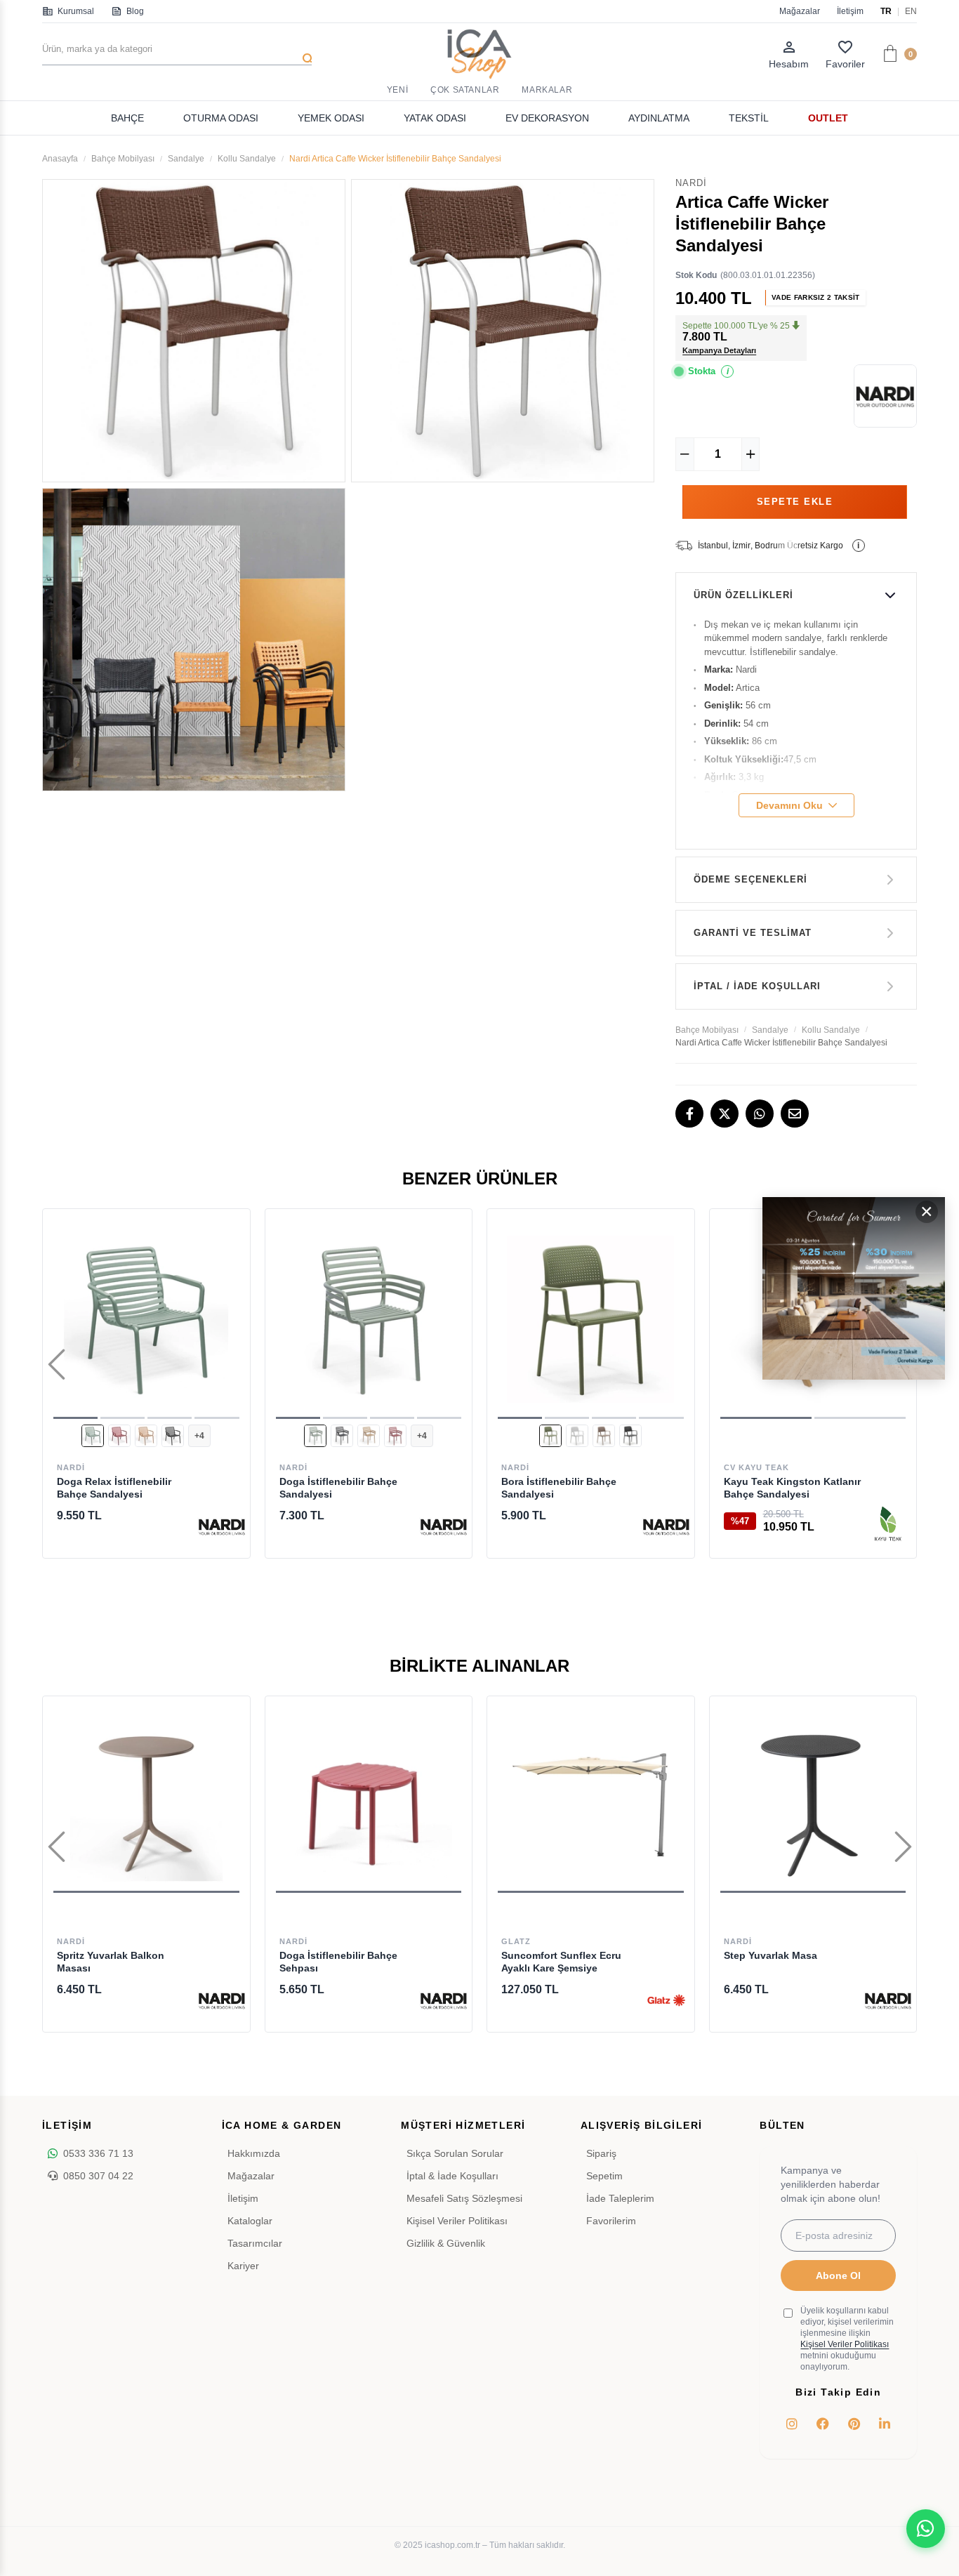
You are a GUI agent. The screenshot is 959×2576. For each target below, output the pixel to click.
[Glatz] (666, 2000)
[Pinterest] (854, 2424)
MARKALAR (547, 90)
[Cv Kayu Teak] (888, 1526)
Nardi (71, 1467)
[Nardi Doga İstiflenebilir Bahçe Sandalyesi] (369, 1320)
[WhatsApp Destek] (926, 2529)
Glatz (516, 1941)
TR (886, 11)
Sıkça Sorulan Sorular (455, 2153)
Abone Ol (838, 2276)
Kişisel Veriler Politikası (457, 2221)
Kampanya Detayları (719, 350)
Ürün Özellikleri (743, 595)
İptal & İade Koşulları (452, 2176)
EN (911, 11)
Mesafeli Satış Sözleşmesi (464, 2198)
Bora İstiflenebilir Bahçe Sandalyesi (559, 1488)
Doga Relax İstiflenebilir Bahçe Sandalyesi (114, 1488)
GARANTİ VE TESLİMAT (753, 933)
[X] (725, 1114)
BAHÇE (127, 118)
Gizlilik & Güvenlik (446, 2243)
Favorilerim (611, 2221)
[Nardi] (222, 1526)
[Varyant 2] (119, 1436)
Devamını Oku (789, 805)
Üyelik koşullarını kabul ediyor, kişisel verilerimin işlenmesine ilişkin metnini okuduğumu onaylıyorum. (847, 2339)
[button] (75, 1418)
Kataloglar (250, 2221)
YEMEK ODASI (331, 118)
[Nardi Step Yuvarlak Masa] (813, 1800)
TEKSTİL (749, 118)
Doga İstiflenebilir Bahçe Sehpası (338, 1962)
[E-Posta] (795, 1114)
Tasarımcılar (255, 2243)
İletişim (850, 11)
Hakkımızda (254, 2153)
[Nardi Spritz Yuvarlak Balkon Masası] (146, 1800)
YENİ (397, 90)
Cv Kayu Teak (756, 1467)
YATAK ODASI (435, 118)
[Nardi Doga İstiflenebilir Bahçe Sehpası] (369, 1800)
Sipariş (601, 2153)
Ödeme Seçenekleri (750, 879)
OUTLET (828, 118)
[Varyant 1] (93, 1436)
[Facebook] (689, 1114)
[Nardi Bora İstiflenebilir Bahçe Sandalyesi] (591, 1320)
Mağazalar (800, 11)
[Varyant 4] (173, 1436)
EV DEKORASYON (547, 118)
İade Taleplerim (620, 2198)
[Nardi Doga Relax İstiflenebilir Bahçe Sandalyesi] (146, 1320)
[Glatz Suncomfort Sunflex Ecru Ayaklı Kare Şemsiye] (591, 1800)
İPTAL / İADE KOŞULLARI (757, 986)
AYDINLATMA (659, 118)
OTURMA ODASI (221, 118)
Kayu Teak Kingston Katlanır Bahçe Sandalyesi (792, 1488)
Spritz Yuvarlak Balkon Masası (111, 1962)
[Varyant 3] (146, 1436)
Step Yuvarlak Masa (770, 1955)
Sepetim (604, 2176)
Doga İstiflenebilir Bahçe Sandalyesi (338, 1488)
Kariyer (243, 2266)
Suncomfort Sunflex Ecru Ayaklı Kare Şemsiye (561, 1962)
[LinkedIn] (885, 2424)
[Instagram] (792, 2424)
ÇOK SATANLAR (465, 90)
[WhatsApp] (760, 1114)
